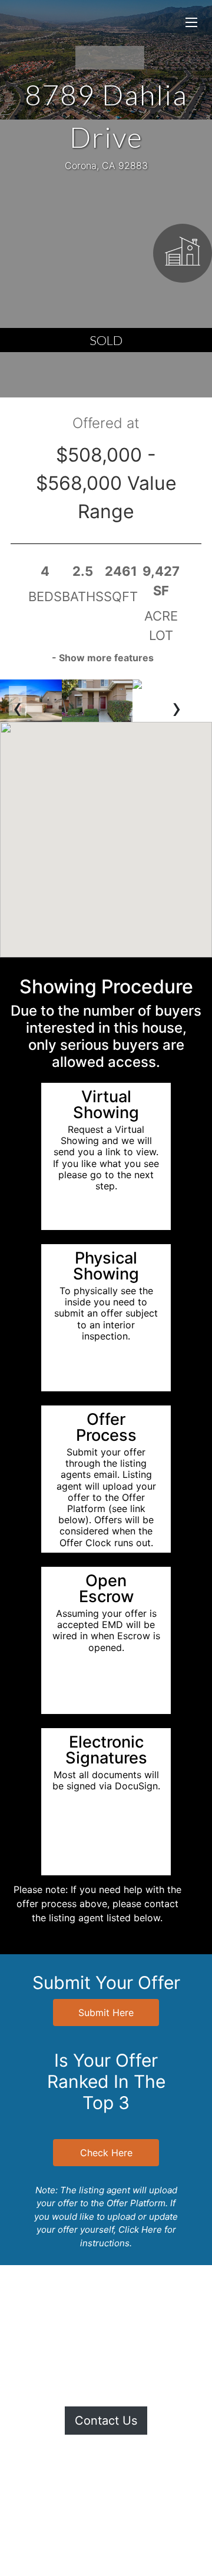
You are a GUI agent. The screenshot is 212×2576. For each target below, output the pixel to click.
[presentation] (18, 701)
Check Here (106, 2153)
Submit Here (106, 2013)
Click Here (140, 2229)
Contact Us (106, 2421)
